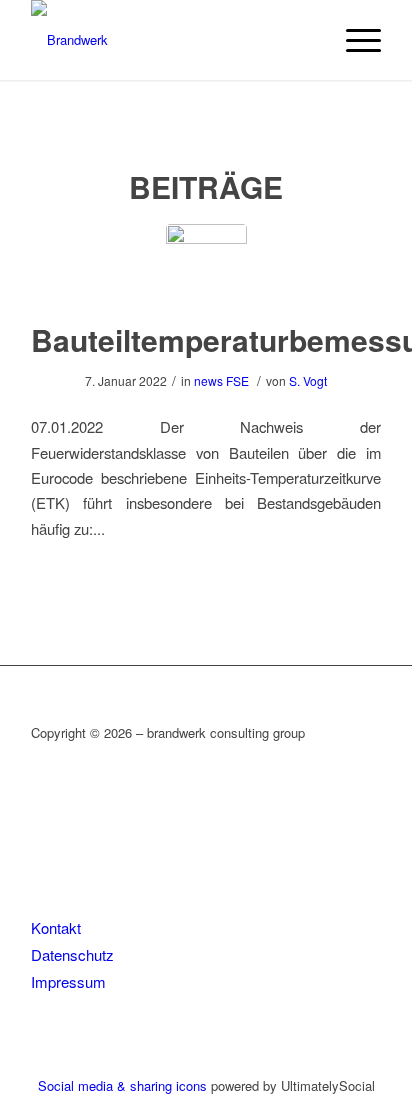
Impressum (68, 981)
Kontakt (56, 927)
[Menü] (353, 40)
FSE (237, 380)
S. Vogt (308, 380)
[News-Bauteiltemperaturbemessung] (206, 264)
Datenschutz (72, 954)
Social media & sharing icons (124, 1085)
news (208, 380)
